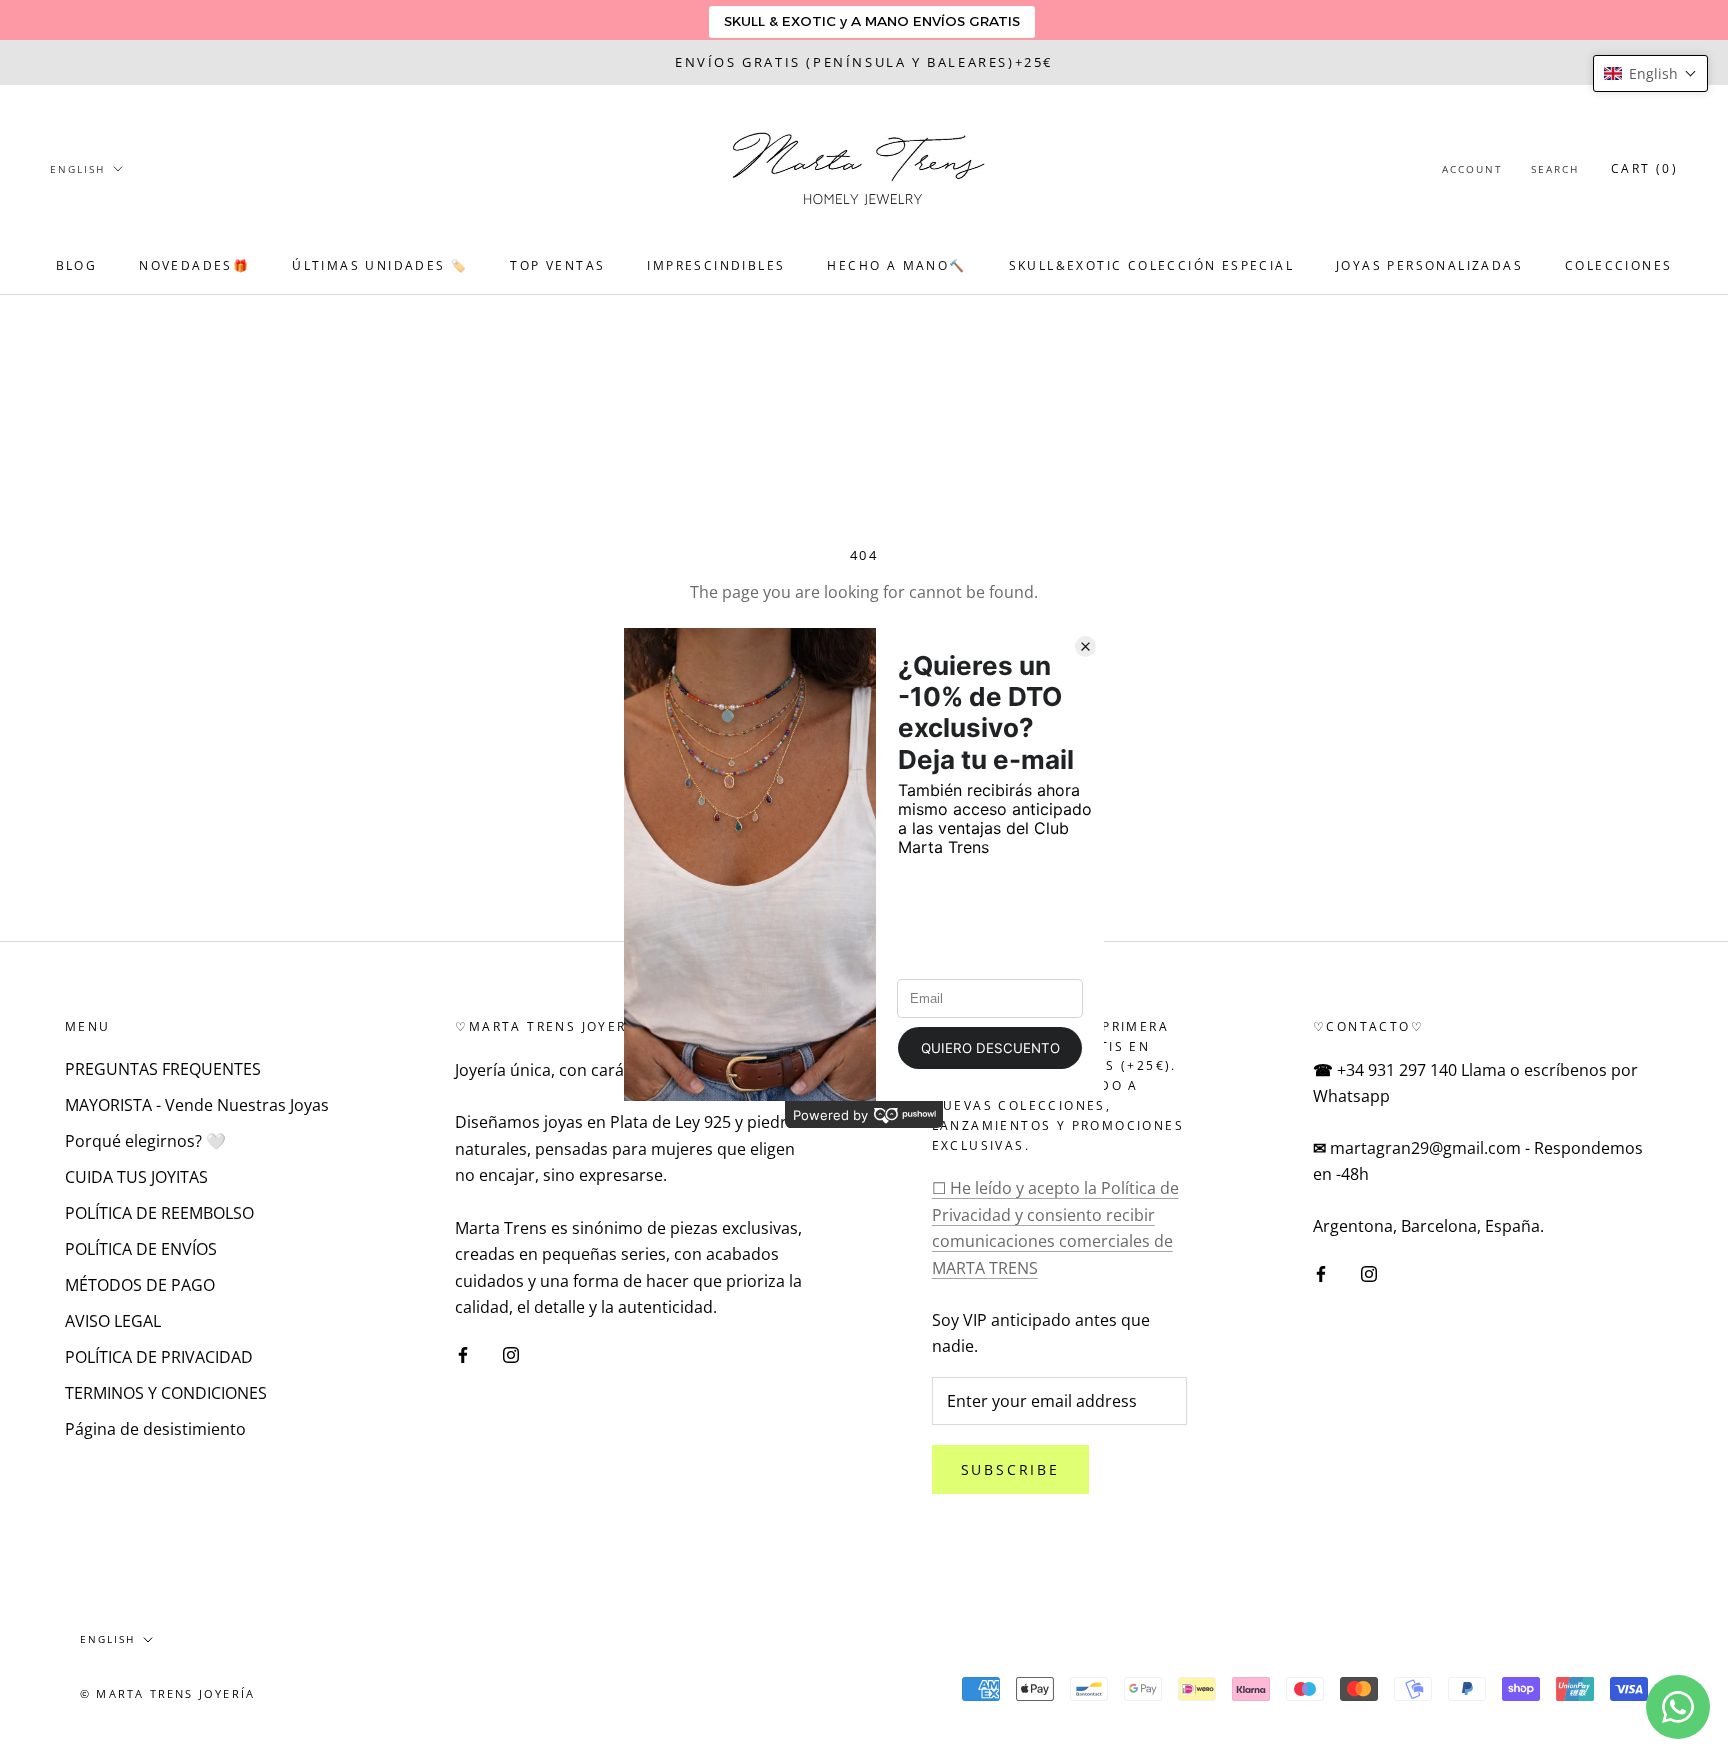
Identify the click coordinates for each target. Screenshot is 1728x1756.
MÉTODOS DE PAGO (140, 1285)
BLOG (77, 265)
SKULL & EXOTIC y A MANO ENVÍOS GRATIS (872, 21)
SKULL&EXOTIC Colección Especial (1151, 265)
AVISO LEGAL (113, 1321)
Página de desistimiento (155, 1429)
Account (1472, 169)
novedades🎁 (194, 265)
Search (1555, 169)
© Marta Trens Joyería (167, 1693)
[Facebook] (463, 1353)
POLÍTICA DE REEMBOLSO (159, 1213)
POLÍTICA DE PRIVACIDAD (159, 1357)
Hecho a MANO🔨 (896, 265)
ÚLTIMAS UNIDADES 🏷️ (380, 265)
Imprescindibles (716, 265)
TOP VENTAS (557, 265)
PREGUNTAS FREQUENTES (163, 1069)
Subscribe (1010, 1469)
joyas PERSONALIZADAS (1429, 265)
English (77, 169)
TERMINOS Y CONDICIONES (166, 1393)
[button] (1650, 73)
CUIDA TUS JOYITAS (136, 1177)
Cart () (1644, 168)
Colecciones (1618, 265)
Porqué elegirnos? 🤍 (145, 1141)
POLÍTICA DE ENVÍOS (141, 1249)
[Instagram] (511, 1353)
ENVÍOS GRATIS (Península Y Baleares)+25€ (864, 62)
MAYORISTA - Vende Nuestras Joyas (197, 1105)
